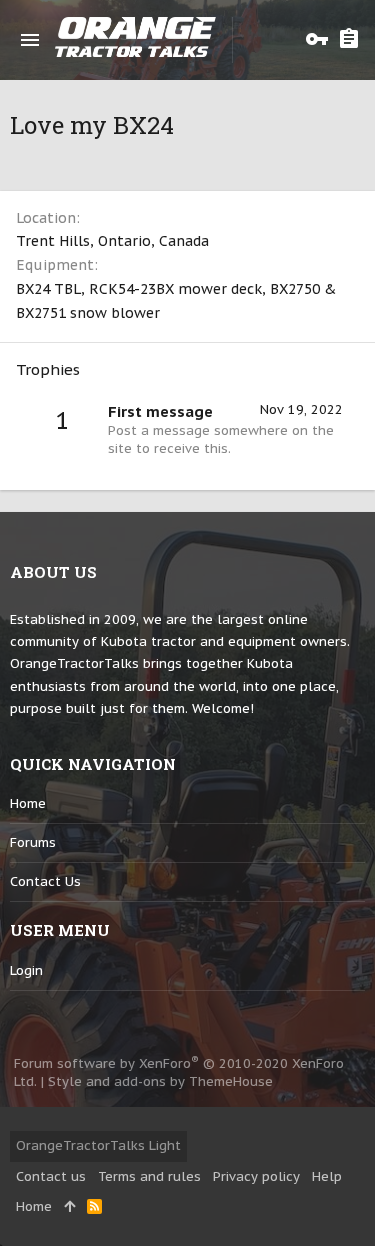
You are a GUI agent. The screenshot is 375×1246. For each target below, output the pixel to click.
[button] (30, 40)
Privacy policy (256, 1176)
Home (28, 803)
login (26, 970)
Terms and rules (149, 1176)
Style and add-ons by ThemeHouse (160, 1081)
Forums (33, 842)
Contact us (45, 881)
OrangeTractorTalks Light (98, 1145)
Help (327, 1176)
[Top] (69, 1207)
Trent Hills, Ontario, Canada (112, 241)
